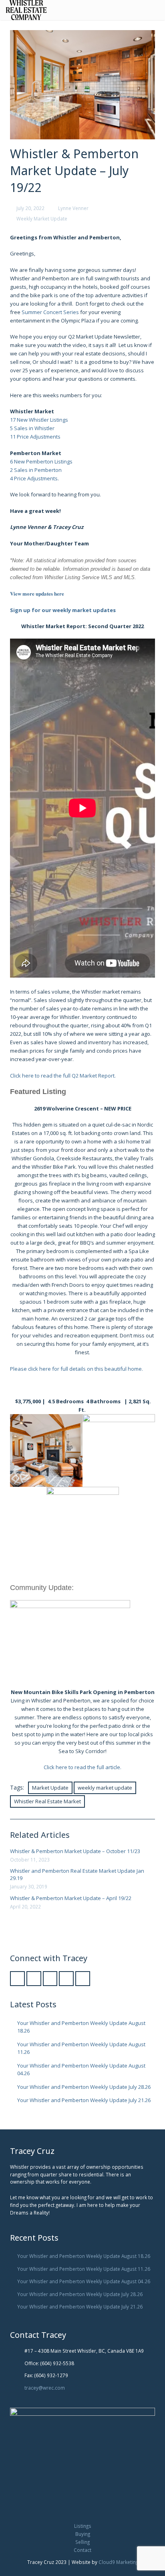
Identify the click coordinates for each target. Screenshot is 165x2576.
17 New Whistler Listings (39, 420)
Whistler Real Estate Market (47, 1801)
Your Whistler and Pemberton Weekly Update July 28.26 (84, 2087)
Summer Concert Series (50, 312)
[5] (46, 1450)
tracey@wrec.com (45, 2388)
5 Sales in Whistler (32, 428)
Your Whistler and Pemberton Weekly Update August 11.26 (84, 2269)
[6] (83, 1523)
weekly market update (105, 1788)
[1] (119, 1450)
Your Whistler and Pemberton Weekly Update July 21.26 (84, 2100)
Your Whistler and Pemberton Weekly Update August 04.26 (84, 2281)
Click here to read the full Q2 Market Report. (63, 1076)
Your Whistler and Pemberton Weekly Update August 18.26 (84, 2256)
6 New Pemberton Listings (41, 461)
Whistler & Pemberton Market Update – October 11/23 (75, 1851)
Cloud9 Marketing (118, 2562)
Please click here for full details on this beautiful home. (76, 1369)
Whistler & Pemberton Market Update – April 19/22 (71, 1898)
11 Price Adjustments (35, 437)
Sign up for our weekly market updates (63, 610)
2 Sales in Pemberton (36, 470)
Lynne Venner (73, 208)
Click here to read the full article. (82, 1767)
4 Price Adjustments (34, 478)
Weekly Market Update (42, 218)
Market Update (50, 1788)
